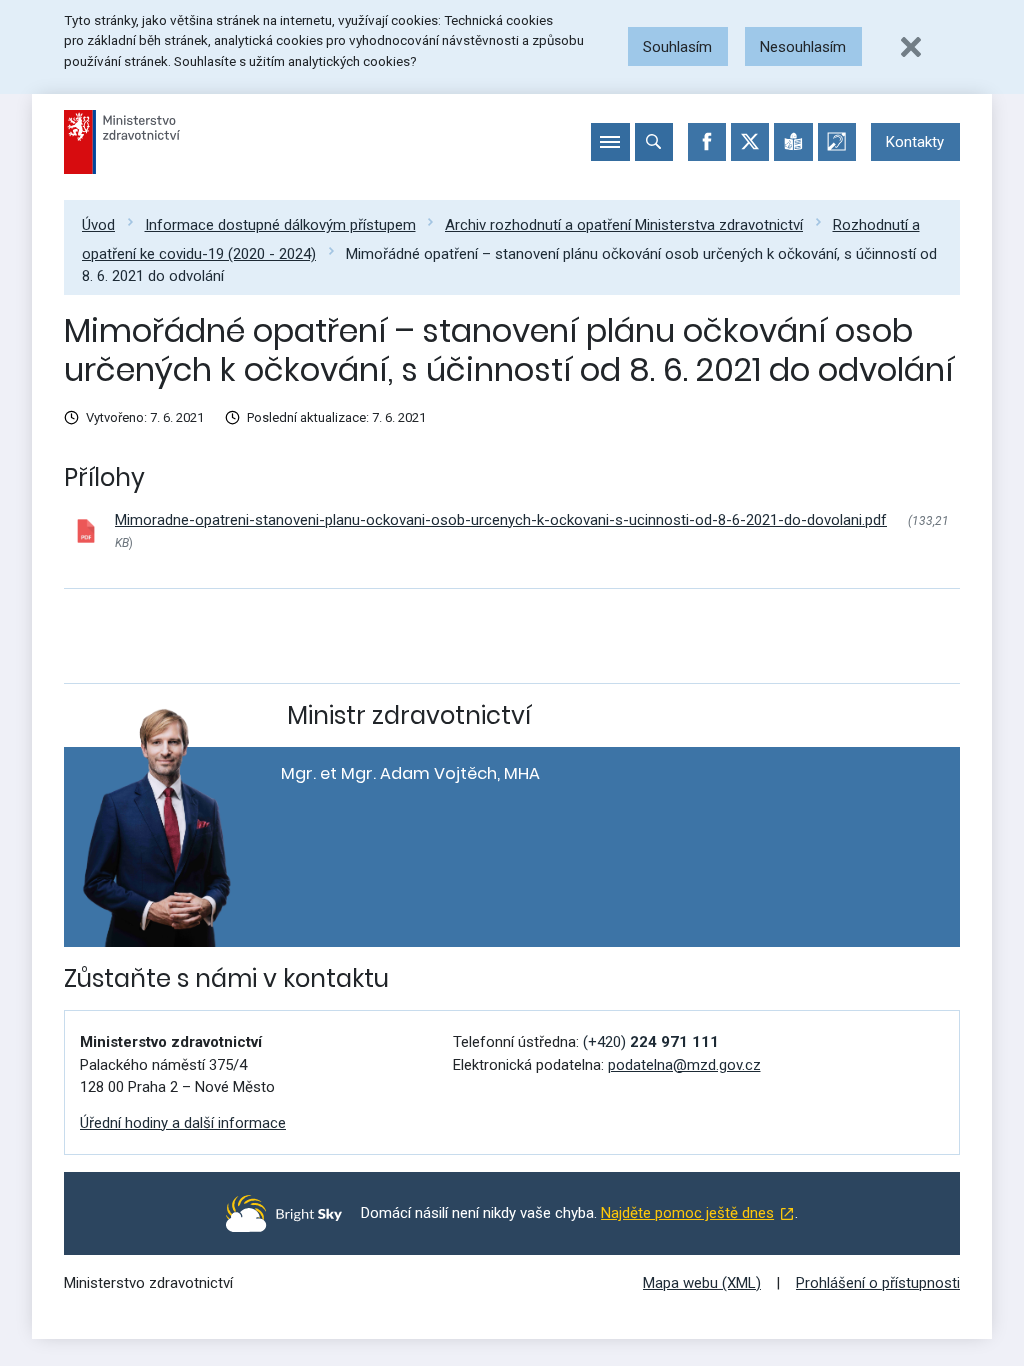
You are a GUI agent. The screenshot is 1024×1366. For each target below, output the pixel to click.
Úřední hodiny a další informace (183, 1123)
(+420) (651, 1042)
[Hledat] (654, 142)
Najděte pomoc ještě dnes (687, 1213)
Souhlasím (677, 47)
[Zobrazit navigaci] (610, 142)
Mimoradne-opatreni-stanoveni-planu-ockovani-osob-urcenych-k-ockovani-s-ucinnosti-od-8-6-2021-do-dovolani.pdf (501, 520)
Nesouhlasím (803, 47)
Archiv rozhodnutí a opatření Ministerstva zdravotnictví (624, 225)
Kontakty (915, 142)
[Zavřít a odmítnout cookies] (911, 47)
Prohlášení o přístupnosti (878, 1283)
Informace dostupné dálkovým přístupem (280, 225)
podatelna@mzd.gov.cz (684, 1065)
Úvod (98, 225)
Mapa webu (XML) (702, 1283)
